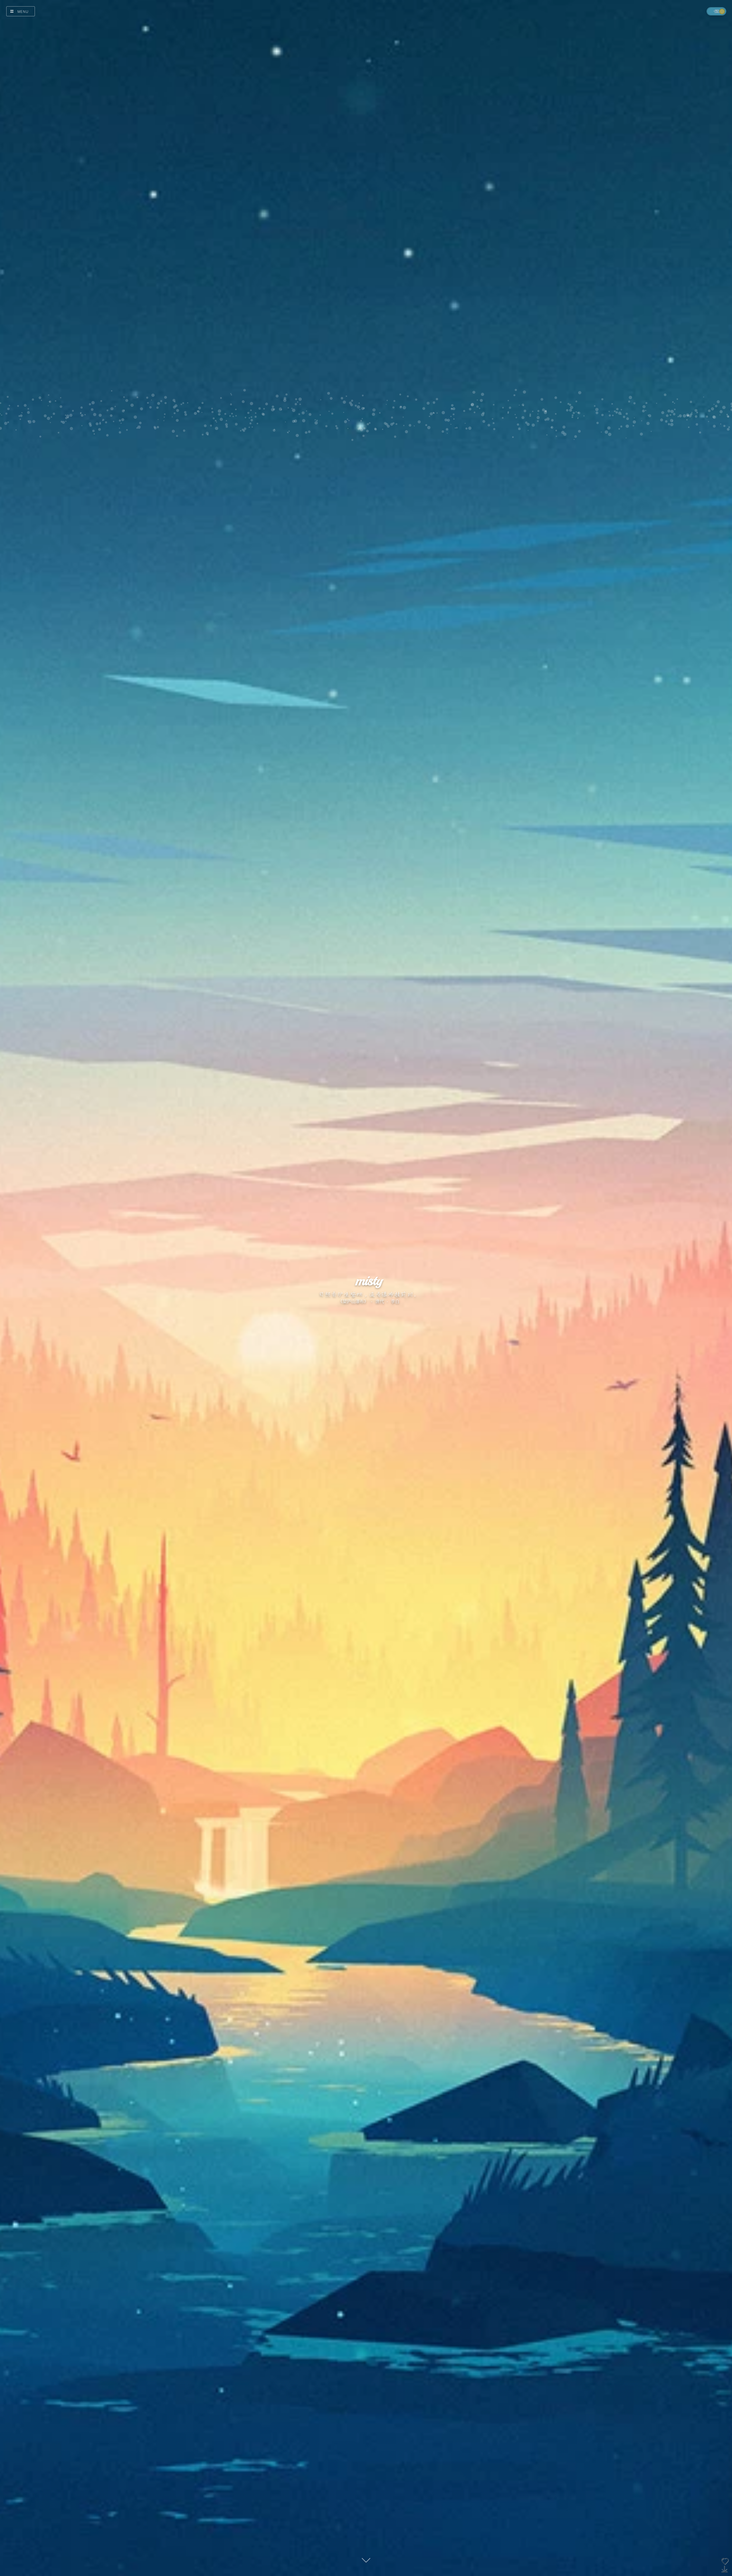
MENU (23, 12)
